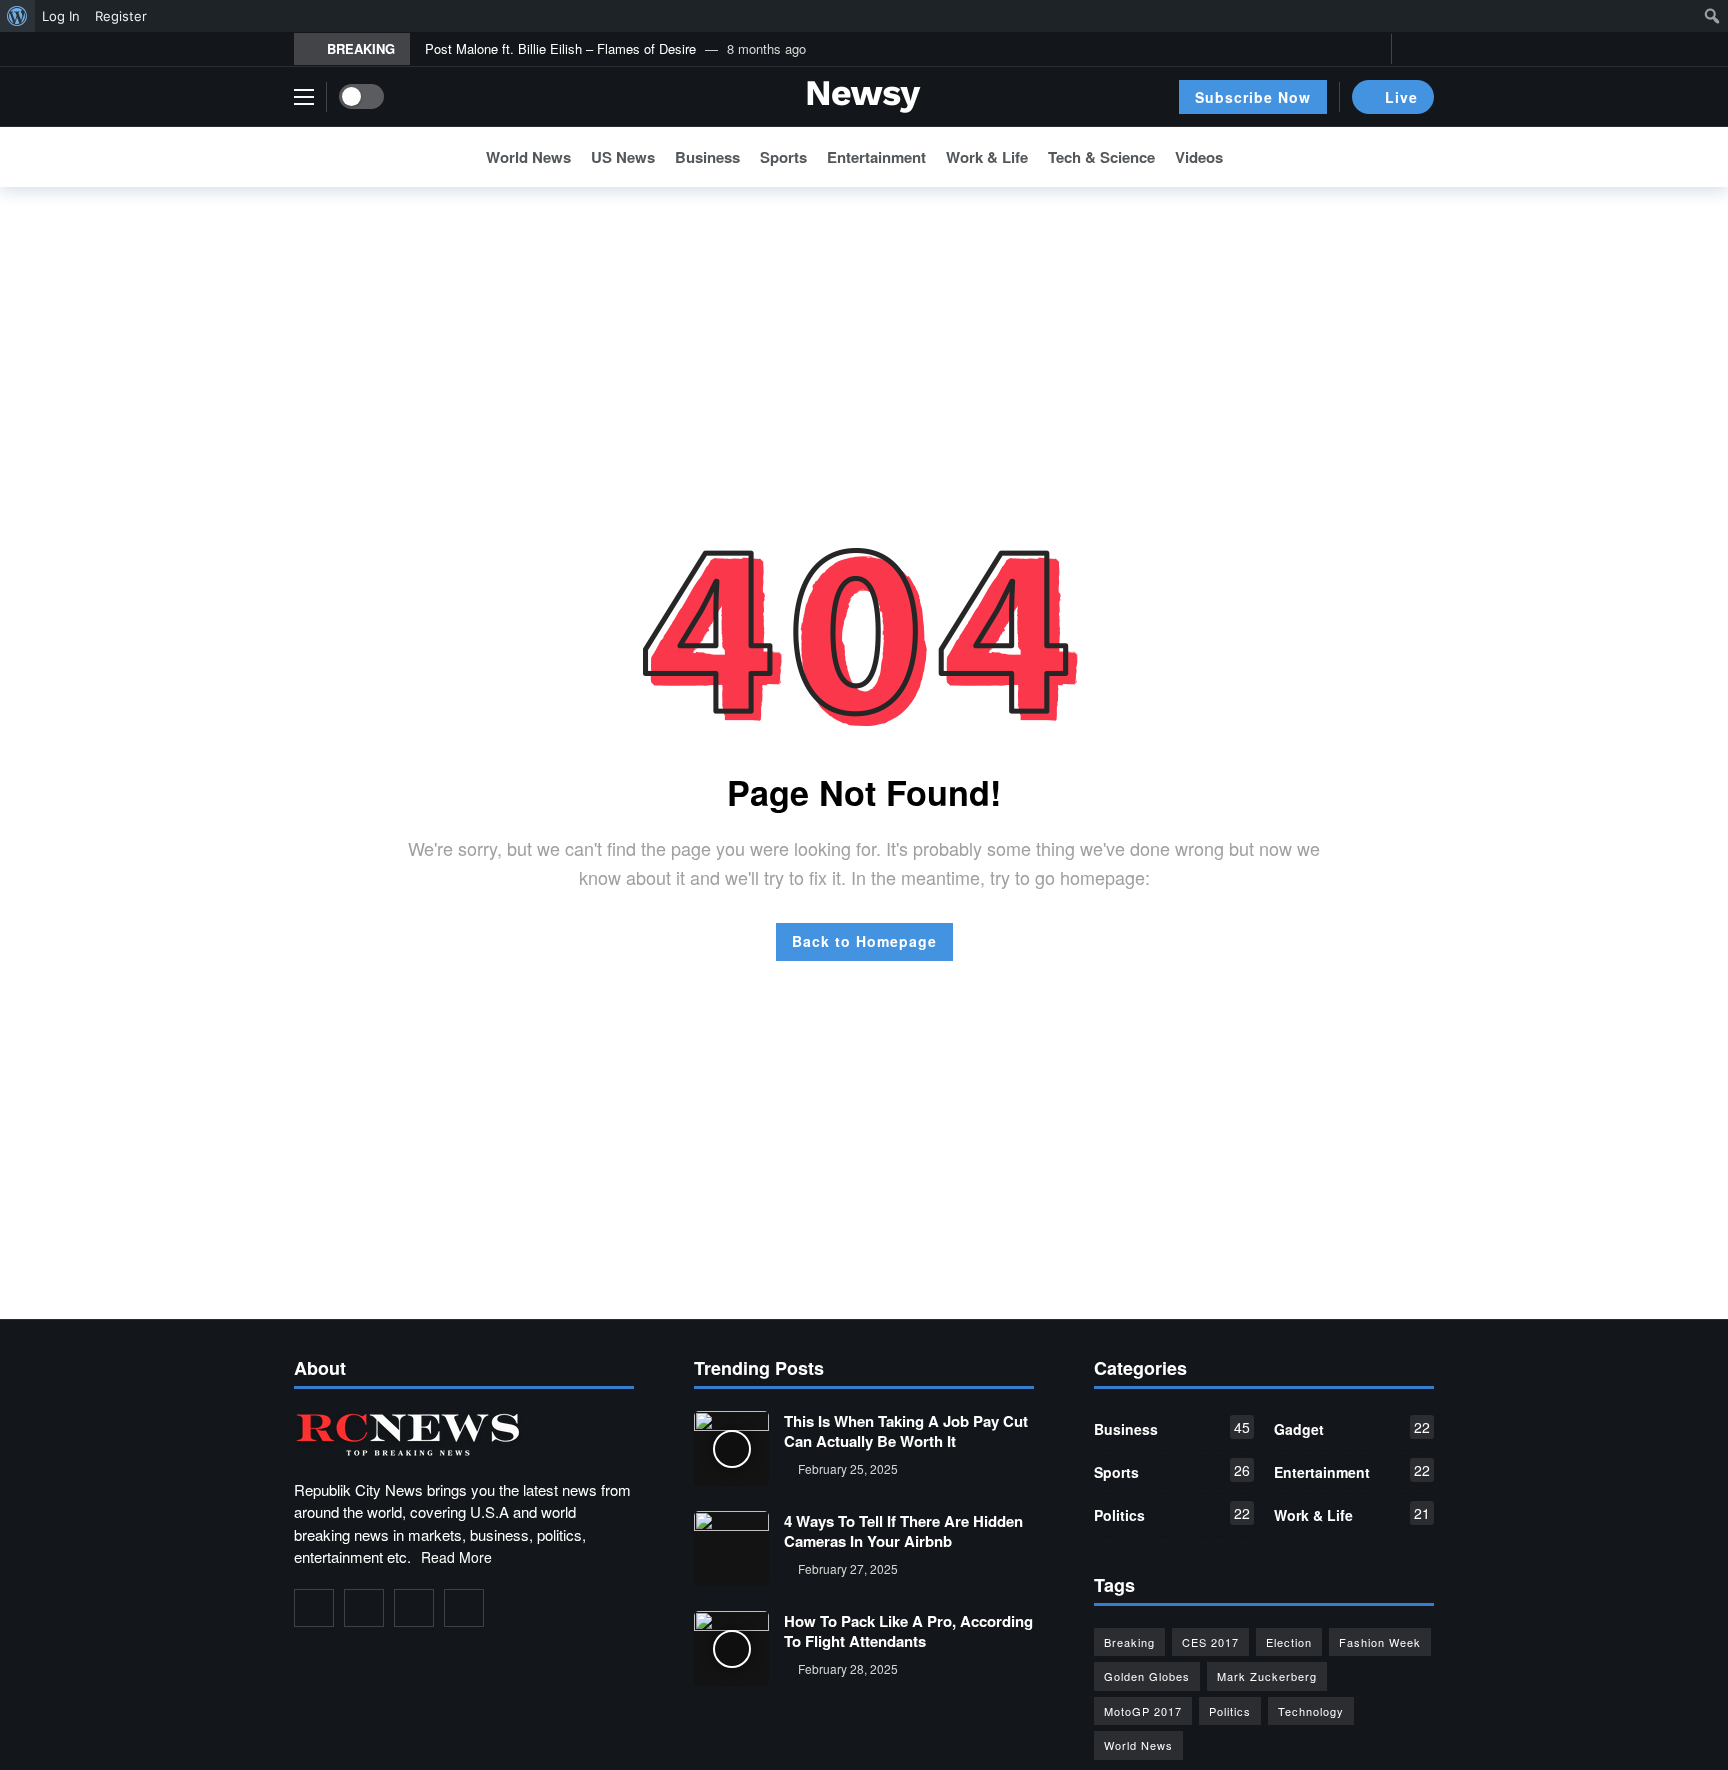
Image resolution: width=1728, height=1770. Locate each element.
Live (1401, 97)
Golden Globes (1147, 1676)
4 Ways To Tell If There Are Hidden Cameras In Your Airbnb (903, 1531)
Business (1172, 1428)
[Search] (1419, 157)
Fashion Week (1380, 1642)
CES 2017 (1210, 1642)
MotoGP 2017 (1143, 1711)
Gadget (1352, 1428)
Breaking (1129, 1642)
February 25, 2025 (848, 1468)
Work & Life (1352, 1514)
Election (1289, 1642)
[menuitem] (17, 16)
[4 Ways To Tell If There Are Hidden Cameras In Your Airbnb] (731, 1548)
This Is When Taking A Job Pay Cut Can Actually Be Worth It (906, 1431)
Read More (456, 1557)
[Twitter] (1340, 49)
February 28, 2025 (848, 1668)
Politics (1172, 1514)
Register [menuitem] (121, 16)
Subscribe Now (1253, 97)
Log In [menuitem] (61, 16)
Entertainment (1352, 1471)
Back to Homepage (864, 941)
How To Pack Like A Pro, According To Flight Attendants (908, 1631)
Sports (1172, 1471)
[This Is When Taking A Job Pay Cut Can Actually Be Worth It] (731, 1448)
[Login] (1419, 49)
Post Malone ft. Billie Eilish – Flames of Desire (560, 48)
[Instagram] (414, 1608)
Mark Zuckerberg (1267, 1676)
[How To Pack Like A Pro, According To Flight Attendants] (731, 1648)
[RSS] (464, 1608)
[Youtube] (1371, 49)
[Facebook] (1309, 49)
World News (1138, 1745)
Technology (1311, 1711)
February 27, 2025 (848, 1568)
